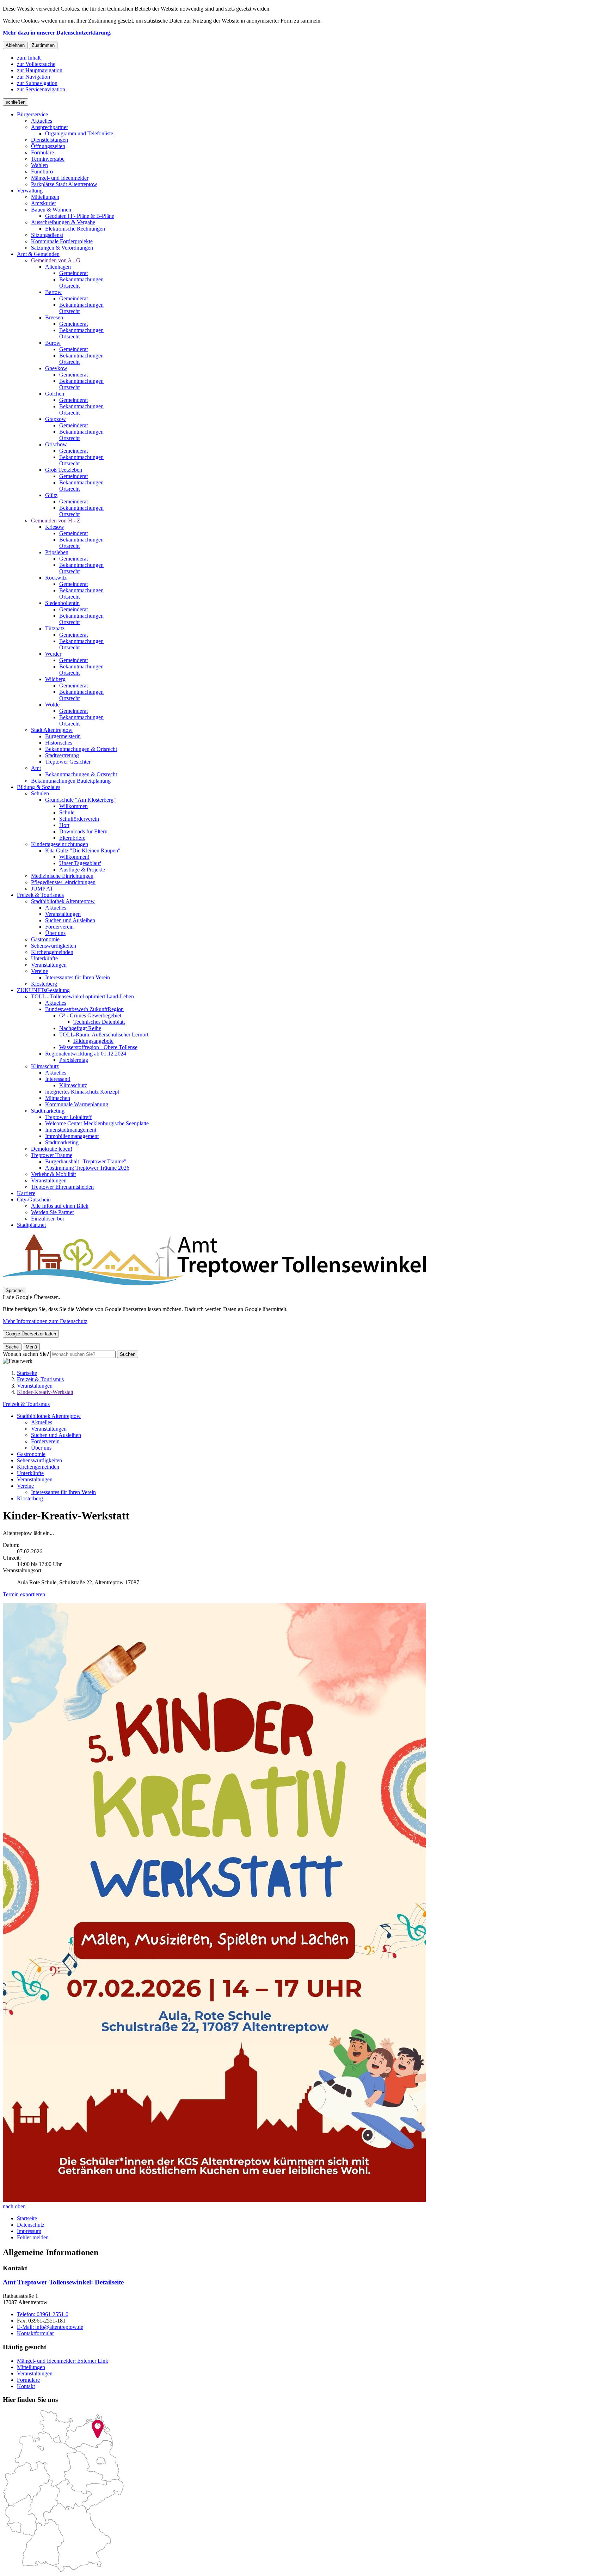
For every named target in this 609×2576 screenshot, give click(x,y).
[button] (214, 1903)
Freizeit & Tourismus (40, 1379)
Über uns (41, 1448)
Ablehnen (15, 45)
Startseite (27, 1373)
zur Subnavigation (37, 83)
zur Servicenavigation (41, 89)
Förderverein (45, 1441)
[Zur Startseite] (214, 1283)
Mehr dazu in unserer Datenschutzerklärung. (57, 33)
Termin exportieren (24, 1594)
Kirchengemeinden (38, 1467)
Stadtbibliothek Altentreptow (49, 1416)
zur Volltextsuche (36, 64)
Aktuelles (42, 1422)
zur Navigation (33, 77)
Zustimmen (43, 45)
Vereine (25, 1486)
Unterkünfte (30, 1473)
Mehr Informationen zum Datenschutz (45, 1321)
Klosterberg (30, 1498)
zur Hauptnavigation (40, 70)
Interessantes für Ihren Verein (63, 1492)
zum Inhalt (29, 58)
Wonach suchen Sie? (26, 1354)
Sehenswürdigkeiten (39, 1460)
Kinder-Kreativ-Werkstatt (45, 1392)
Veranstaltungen (35, 1386)
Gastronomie (31, 1454)
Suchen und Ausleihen (56, 1435)
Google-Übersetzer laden (31, 1334)
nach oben (14, 2206)
